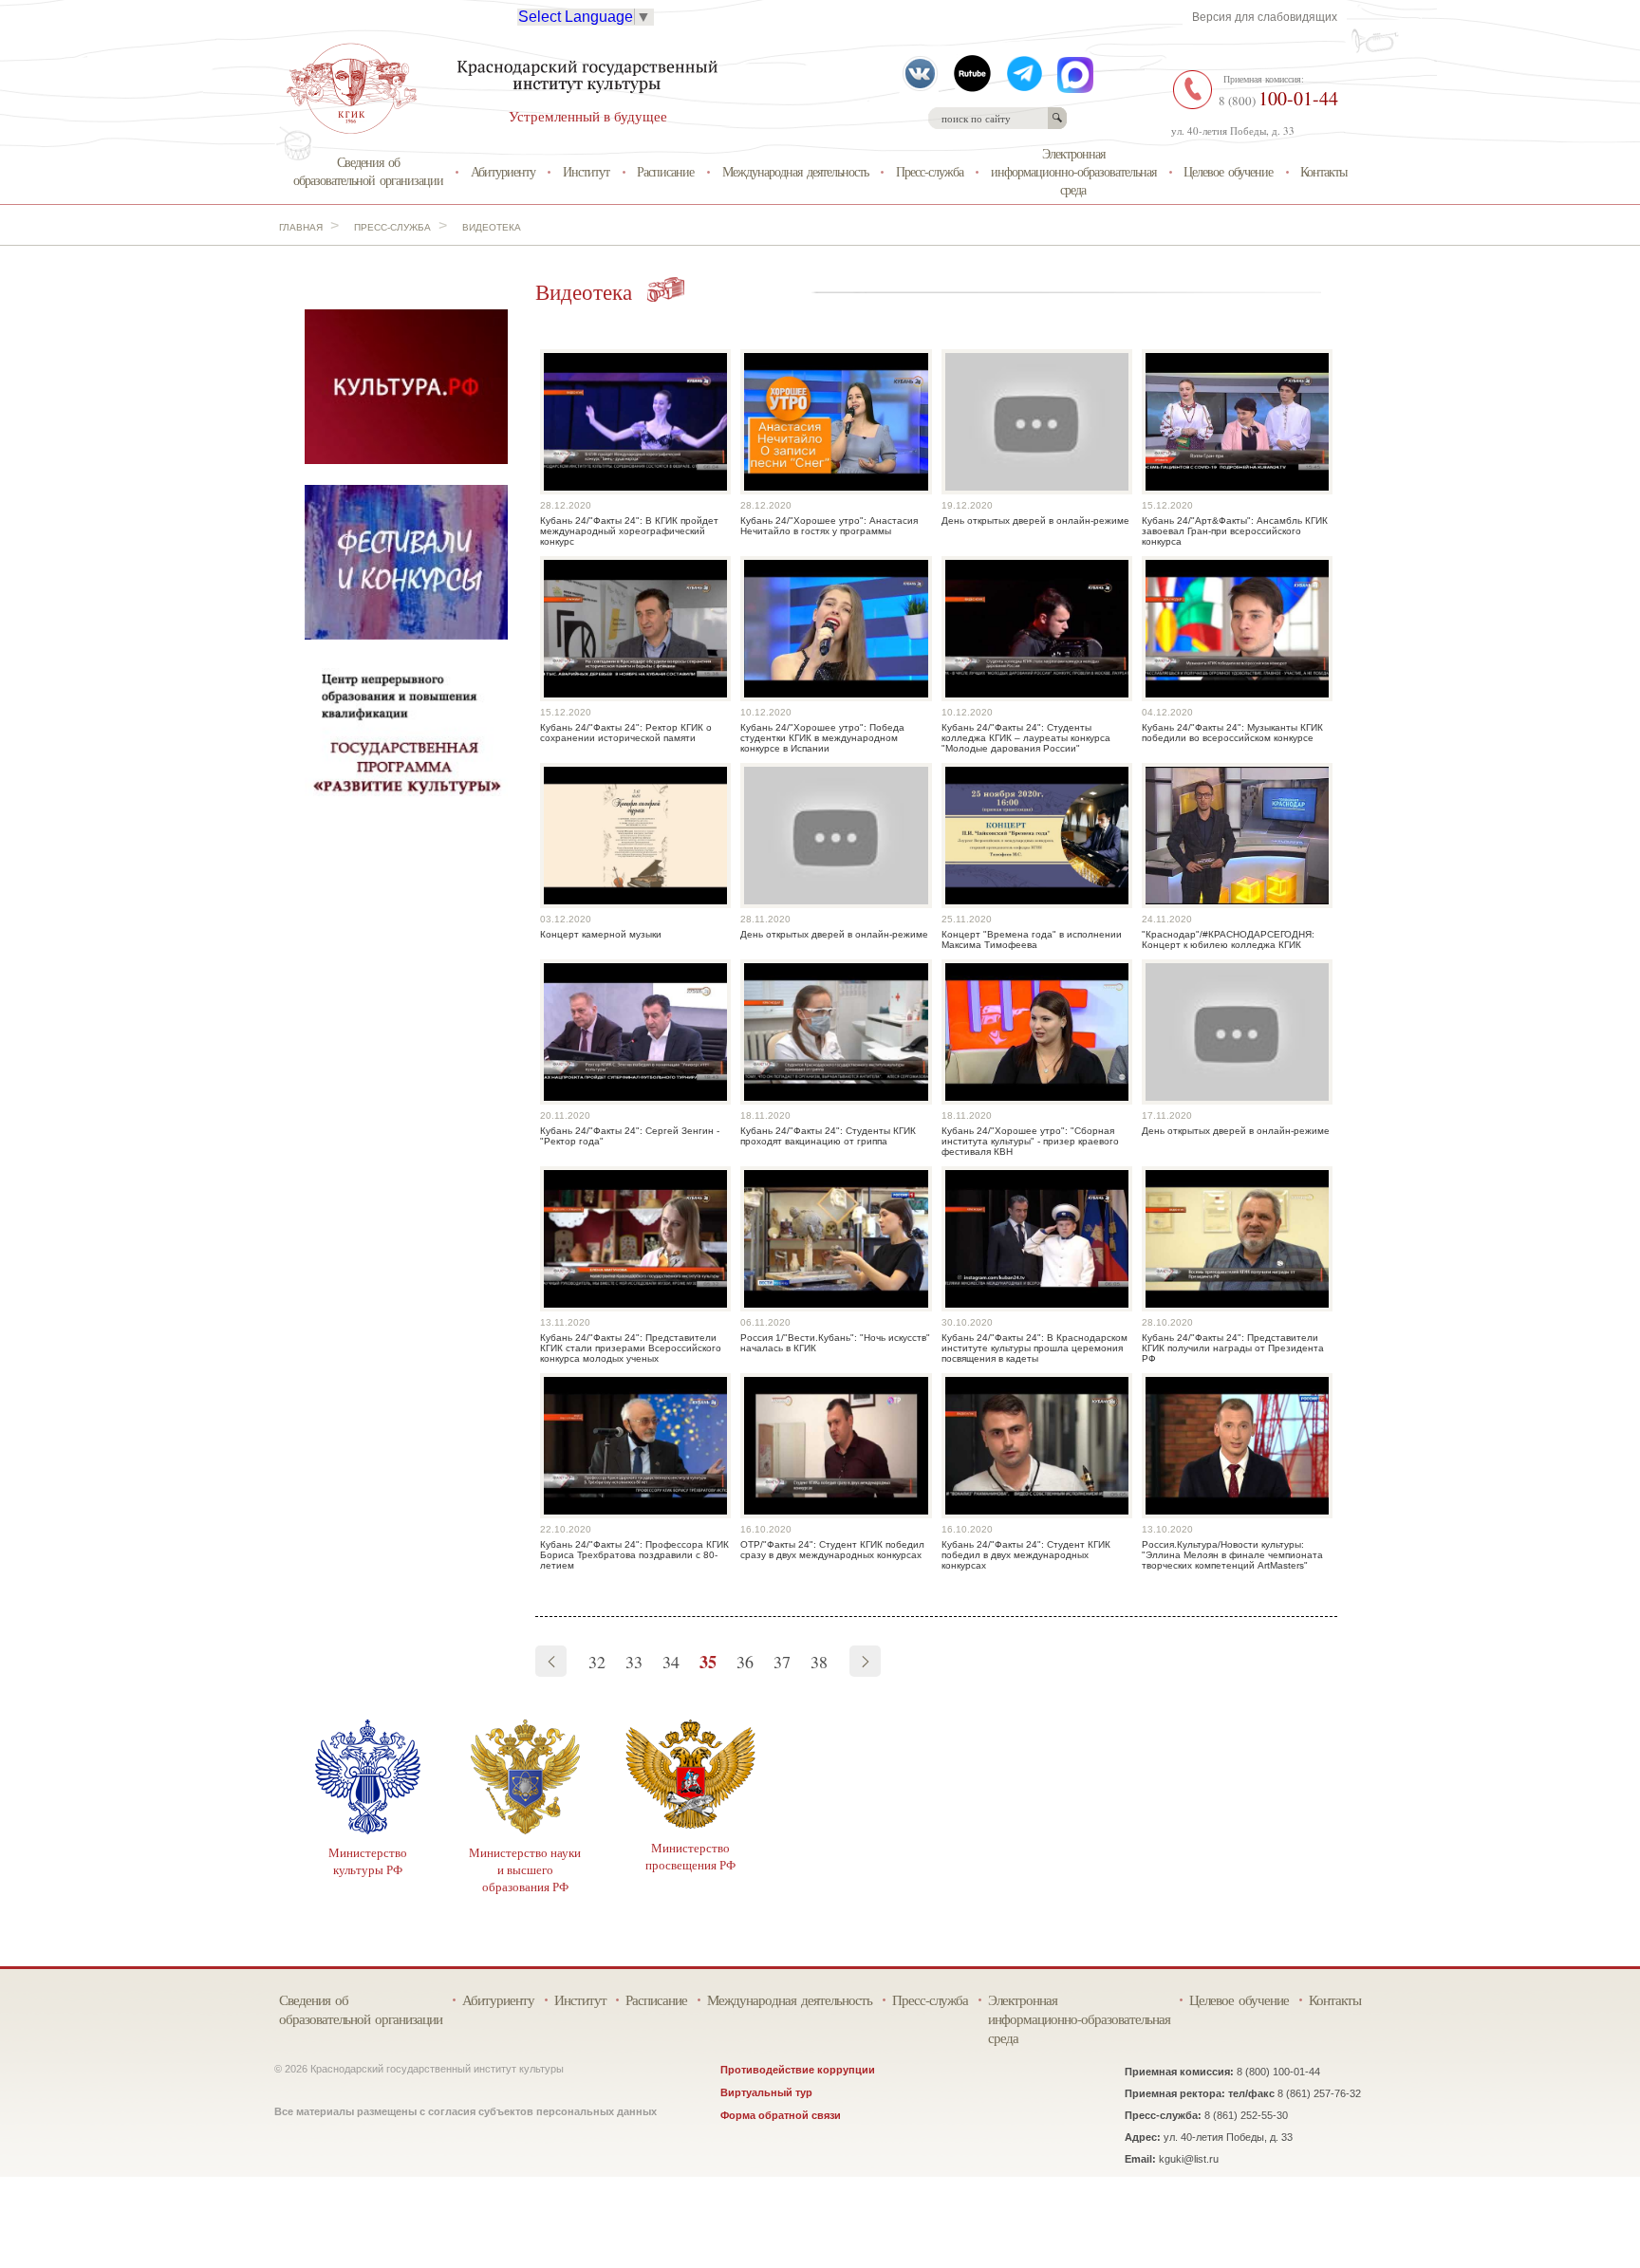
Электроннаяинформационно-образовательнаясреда (1073, 171)
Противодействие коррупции (798, 2070)
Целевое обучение (1228, 171)
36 (745, 1662)
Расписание (665, 171)
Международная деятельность (795, 171)
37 (782, 1662)
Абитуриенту (503, 171)
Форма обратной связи (781, 2115)
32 (597, 1662)
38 (819, 1662)
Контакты (1323, 171)
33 (634, 1662)
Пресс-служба (930, 171)
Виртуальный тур (766, 2092)
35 (708, 1662)
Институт (586, 171)
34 (671, 1662)
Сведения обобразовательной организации (368, 171)
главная (301, 227)
